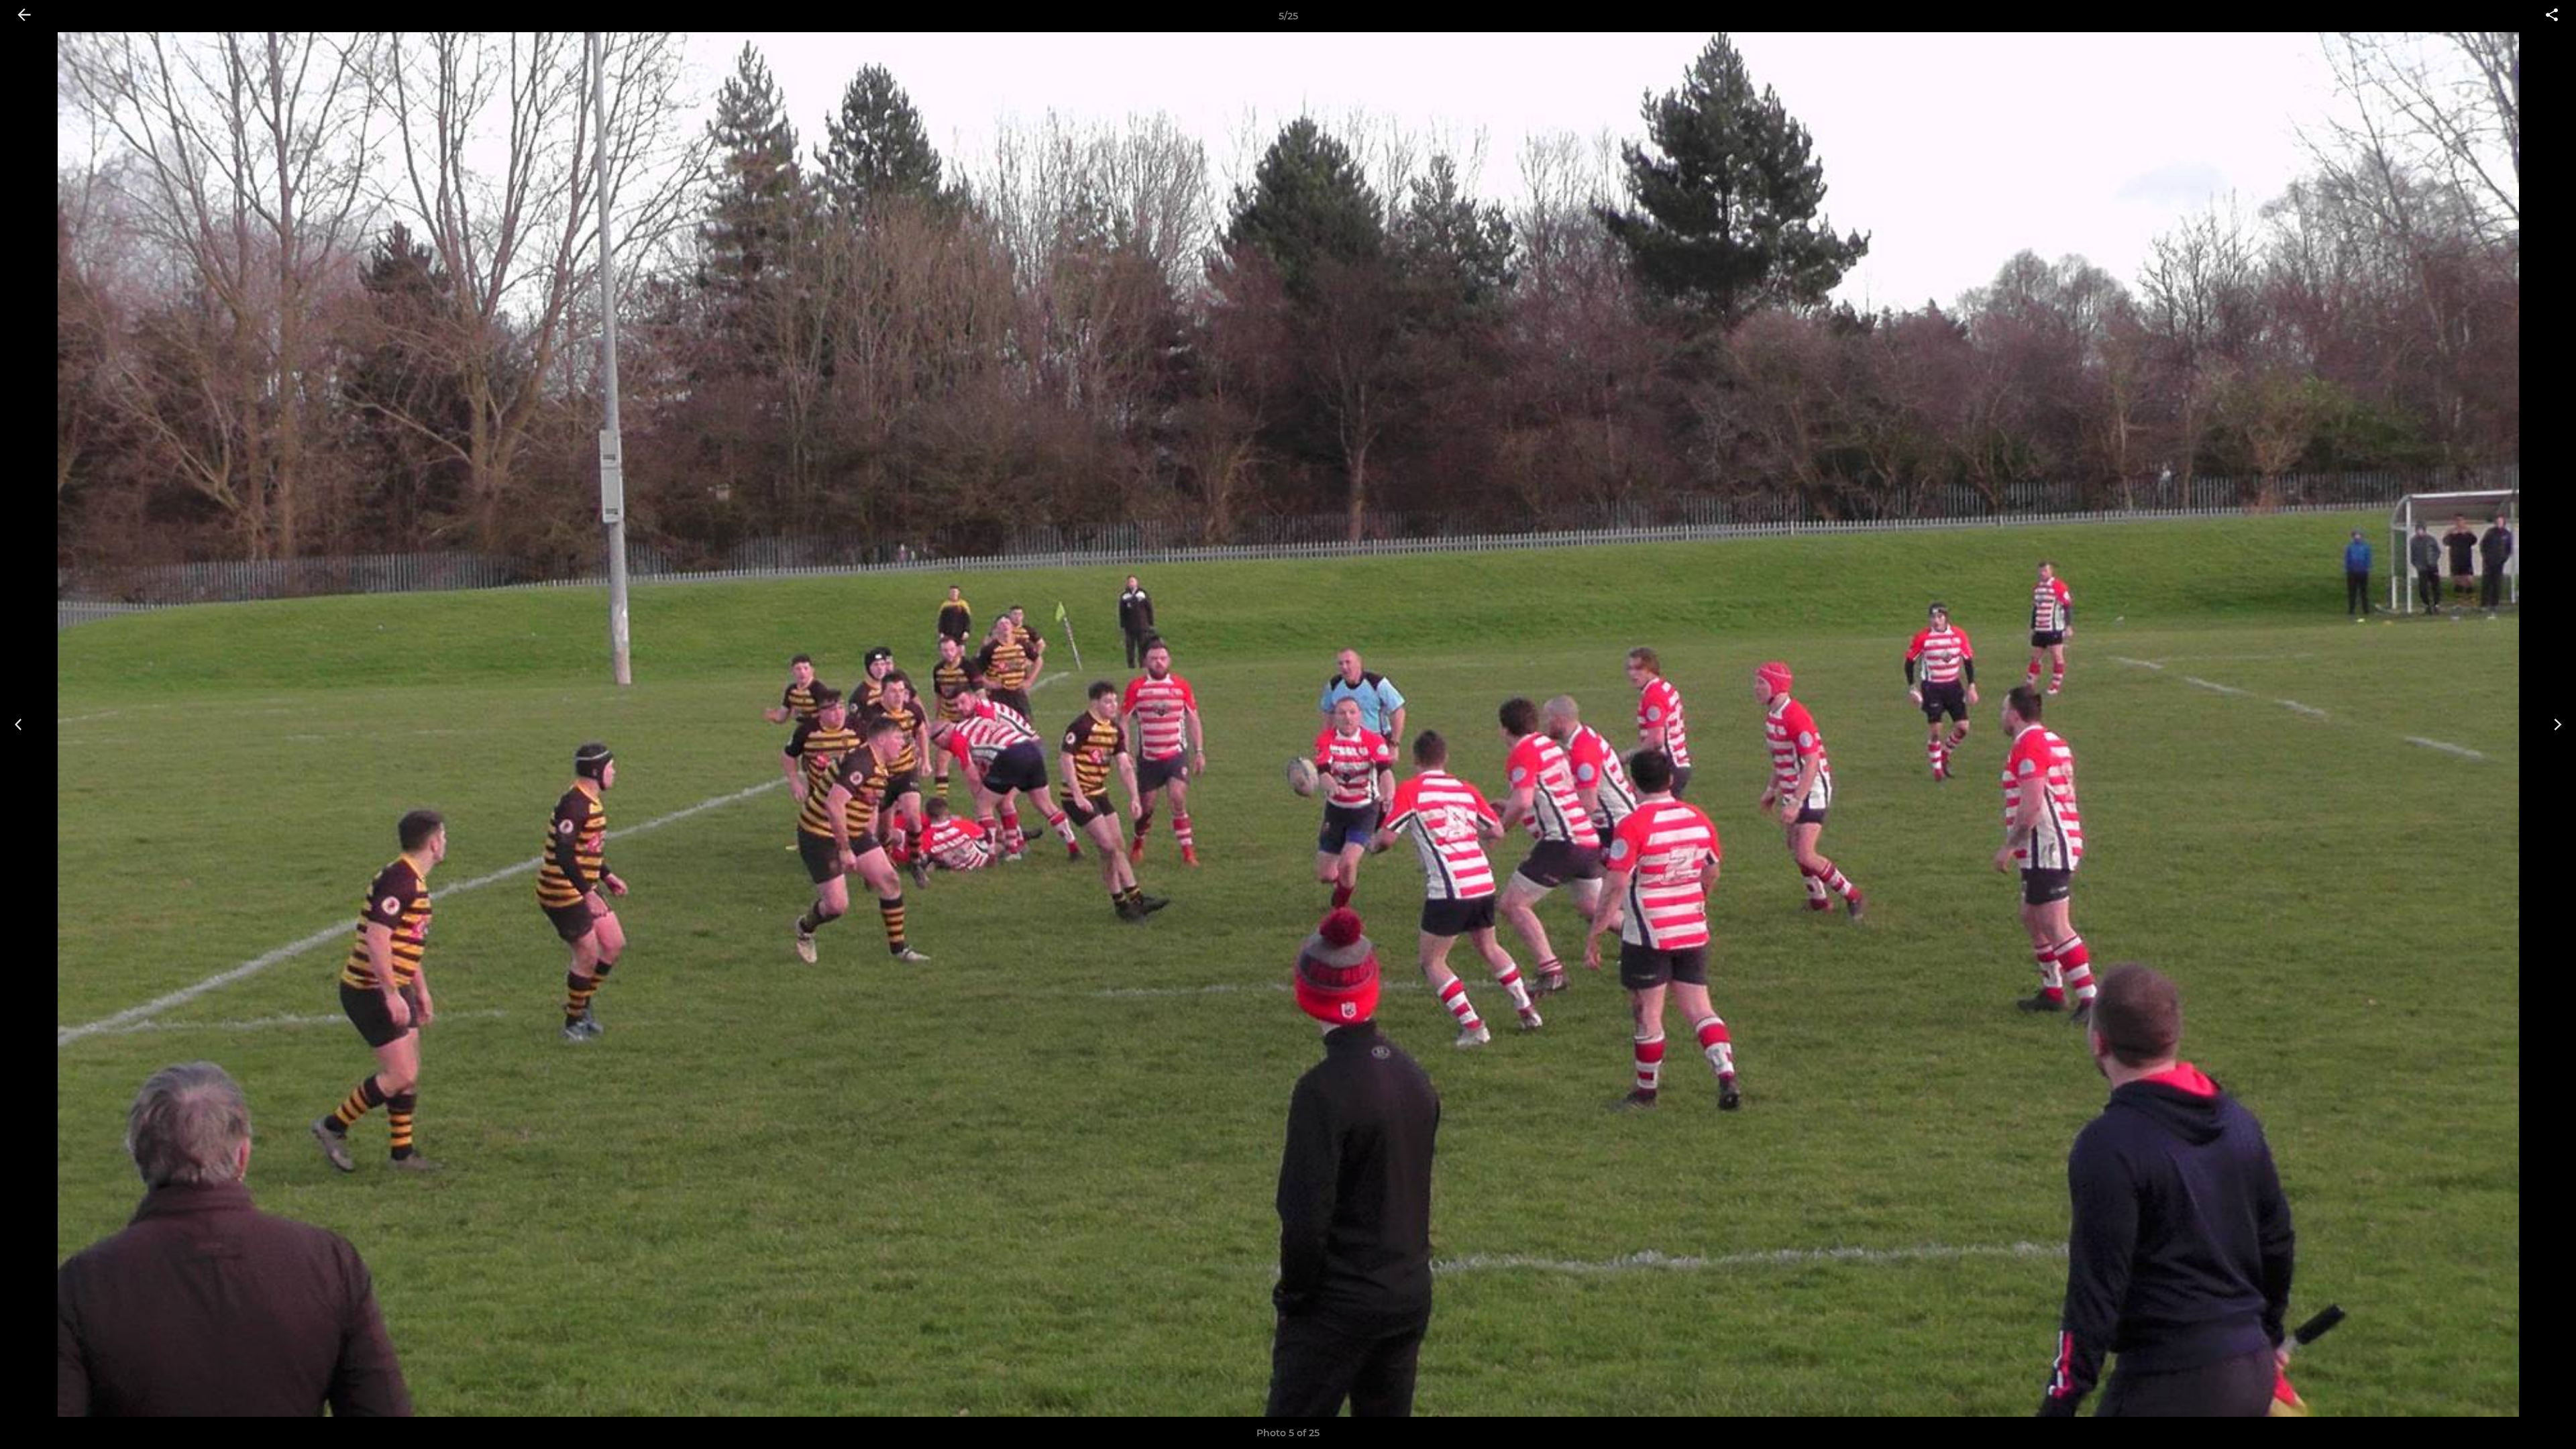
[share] (2552, 16)
